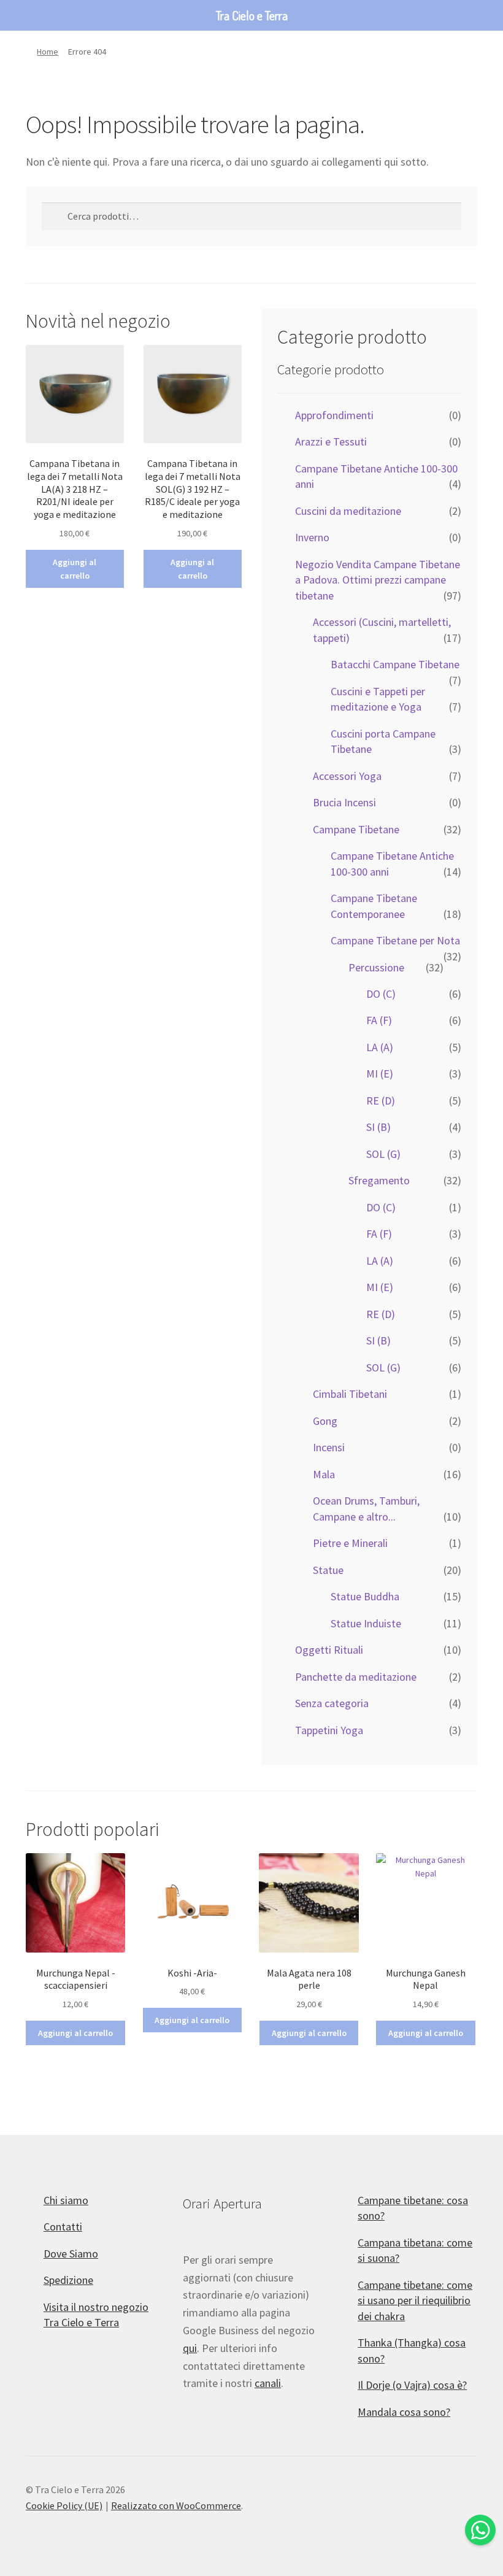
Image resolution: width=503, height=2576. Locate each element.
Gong (325, 1421)
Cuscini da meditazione (348, 511)
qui (190, 2348)
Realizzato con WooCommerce (176, 2505)
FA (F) (379, 1020)
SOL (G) (383, 1154)
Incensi (329, 1447)
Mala (324, 1474)
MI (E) (380, 1074)
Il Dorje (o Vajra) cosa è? (412, 2385)
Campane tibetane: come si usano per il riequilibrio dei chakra (415, 2300)
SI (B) (378, 1127)
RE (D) (381, 1101)
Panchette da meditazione (356, 1677)
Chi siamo (66, 2200)
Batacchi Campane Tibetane (395, 664)
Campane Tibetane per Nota (395, 940)
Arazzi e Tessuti (331, 442)
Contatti (63, 2227)
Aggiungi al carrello (75, 569)
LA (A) (380, 1047)
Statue (328, 1570)
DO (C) (381, 994)
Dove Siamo (71, 2254)
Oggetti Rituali (329, 1650)
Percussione (376, 967)
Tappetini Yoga (329, 1730)
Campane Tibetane (356, 829)
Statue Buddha (365, 1596)
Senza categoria (332, 1703)
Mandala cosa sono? (404, 2412)
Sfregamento (379, 1180)
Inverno (312, 537)
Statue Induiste (366, 1623)
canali (268, 2383)
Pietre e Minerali (350, 1543)
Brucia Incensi (344, 802)
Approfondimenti (334, 415)
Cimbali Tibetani (350, 1394)
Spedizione (68, 2280)
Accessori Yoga (347, 776)
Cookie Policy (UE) (64, 2505)
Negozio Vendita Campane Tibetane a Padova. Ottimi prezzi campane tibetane (378, 580)
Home (48, 52)
